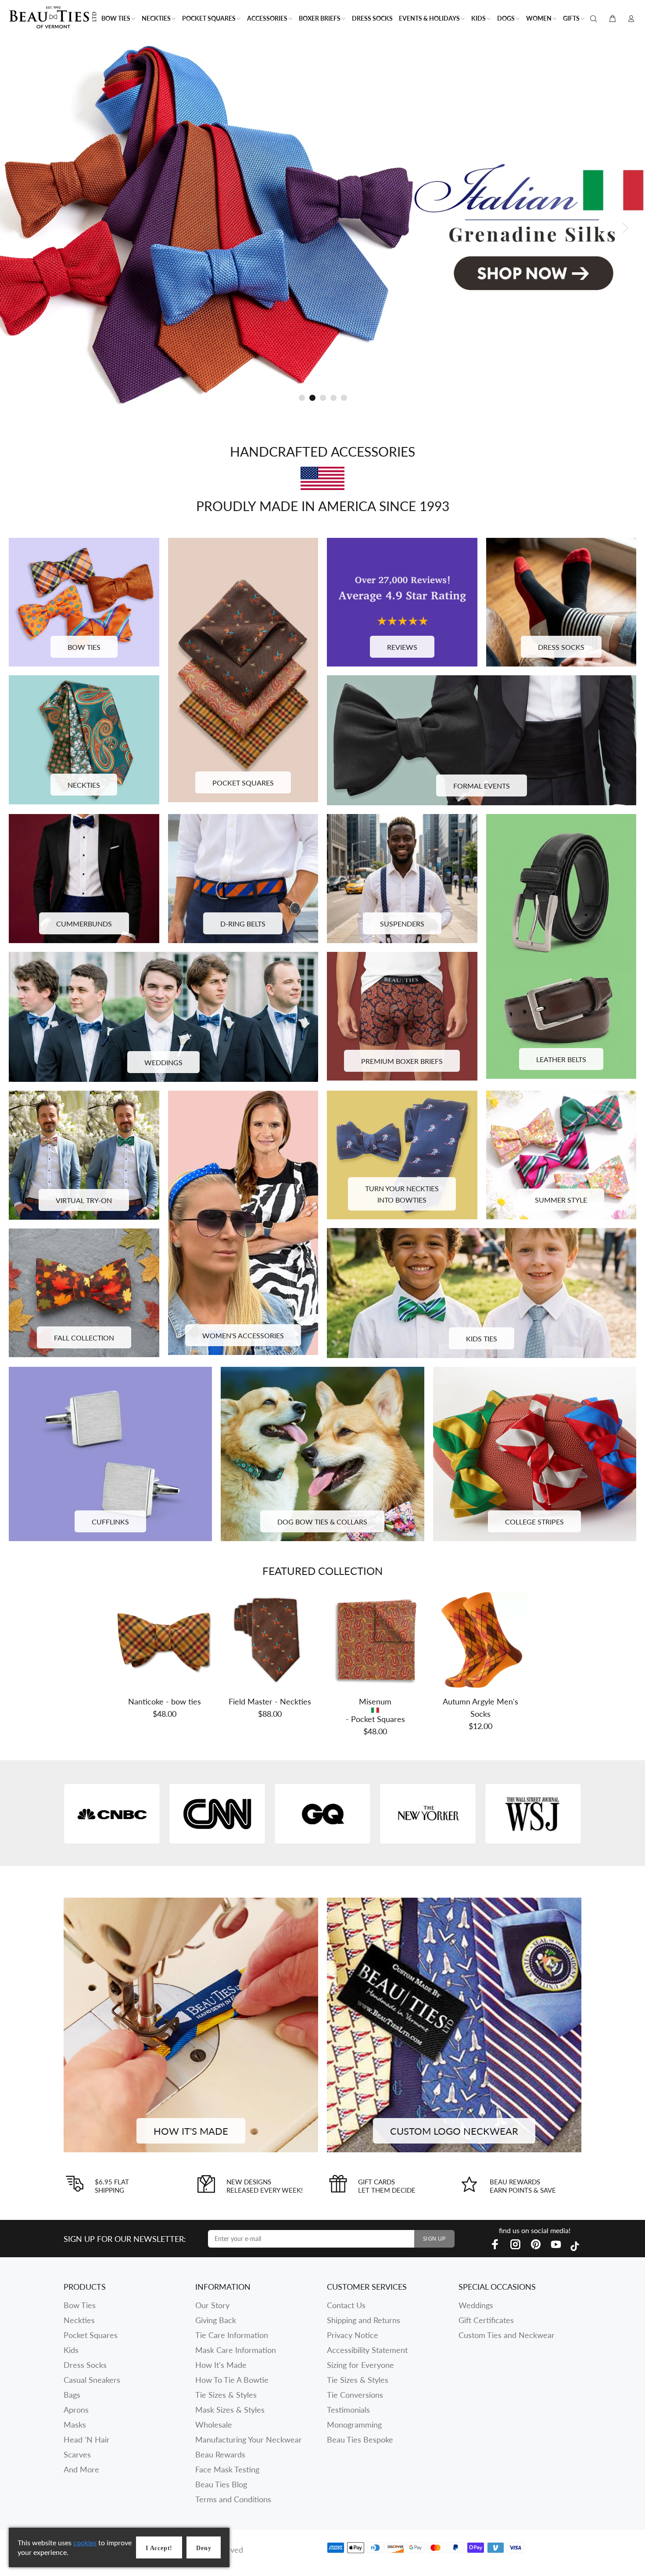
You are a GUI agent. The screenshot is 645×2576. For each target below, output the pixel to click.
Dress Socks (85, 2365)
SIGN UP (434, 2239)
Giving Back (216, 2320)
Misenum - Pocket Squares (375, 1710)
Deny (204, 2548)
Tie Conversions (355, 2395)
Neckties (79, 2320)
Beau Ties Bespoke (360, 2439)
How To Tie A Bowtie (232, 2380)
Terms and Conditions (233, 2499)
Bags (72, 2395)
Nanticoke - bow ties (165, 1701)
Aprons (76, 2410)
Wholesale (214, 2425)
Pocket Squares (91, 2335)
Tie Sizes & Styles (226, 2395)
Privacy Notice (353, 2335)
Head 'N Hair (87, 2439)
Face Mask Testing (227, 2469)
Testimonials (348, 2410)
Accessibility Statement (367, 2350)
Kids (71, 2350)
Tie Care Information (232, 2335)
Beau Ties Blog (221, 2484)
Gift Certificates (486, 2320)
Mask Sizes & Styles (230, 2410)
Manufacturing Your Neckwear (249, 2439)
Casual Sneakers (92, 2380)
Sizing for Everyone (360, 2365)
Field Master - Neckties (270, 1701)
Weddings (476, 2305)
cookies (85, 2542)
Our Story (212, 2305)
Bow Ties (80, 2305)
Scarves (77, 2454)
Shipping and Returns (364, 2320)
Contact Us (346, 2305)
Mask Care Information (236, 2350)
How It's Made (221, 2365)
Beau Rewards (220, 2454)
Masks (75, 2425)
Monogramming (354, 2425)
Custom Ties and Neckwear (507, 2335)
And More (81, 2469)
